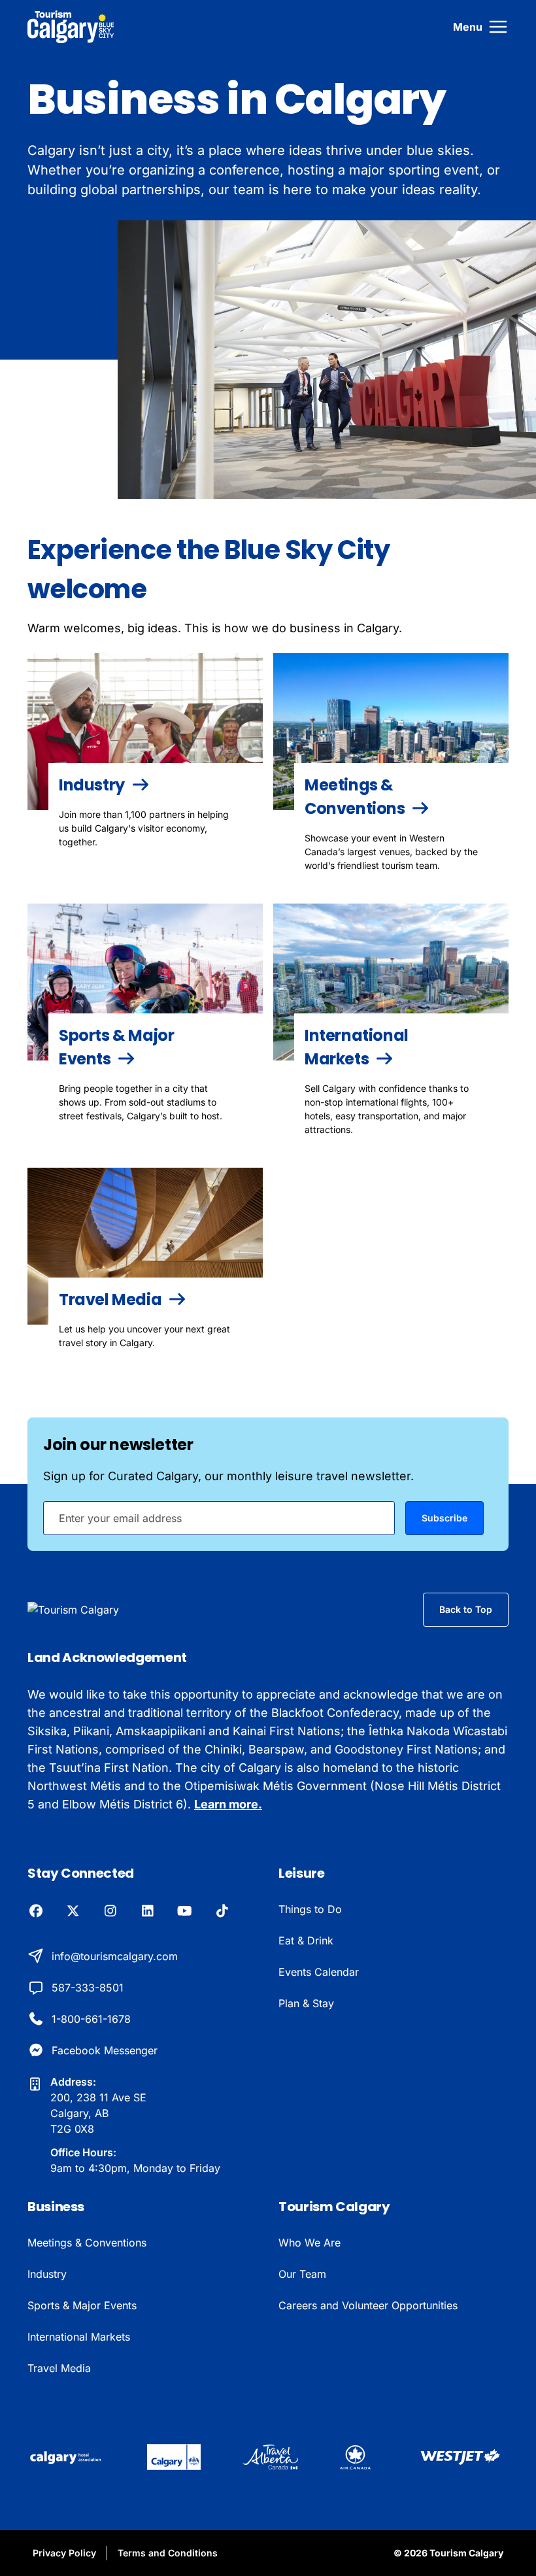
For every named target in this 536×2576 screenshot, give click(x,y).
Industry (47, 2274)
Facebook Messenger (105, 2050)
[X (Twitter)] (73, 1912)
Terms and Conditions (168, 2553)
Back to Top (466, 1609)
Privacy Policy (64, 2553)
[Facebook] (36, 1912)
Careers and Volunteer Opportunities (368, 2305)
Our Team (302, 2274)
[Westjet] (461, 2457)
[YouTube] (185, 1912)
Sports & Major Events (82, 2305)
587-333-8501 (88, 1988)
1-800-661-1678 (91, 2019)
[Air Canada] (355, 2457)
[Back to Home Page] (94, 1610)
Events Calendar (319, 1972)
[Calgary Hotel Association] (66, 2457)
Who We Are (310, 2243)
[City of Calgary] (174, 2457)
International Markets (79, 2337)
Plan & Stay (306, 2003)
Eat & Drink (306, 1940)
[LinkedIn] (147, 1912)
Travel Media (59, 2368)
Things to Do (310, 1909)
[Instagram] (110, 1912)
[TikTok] (222, 1912)
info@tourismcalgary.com (115, 1956)
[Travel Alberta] (271, 2457)
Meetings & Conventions (87, 2243)
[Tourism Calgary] (71, 27)
